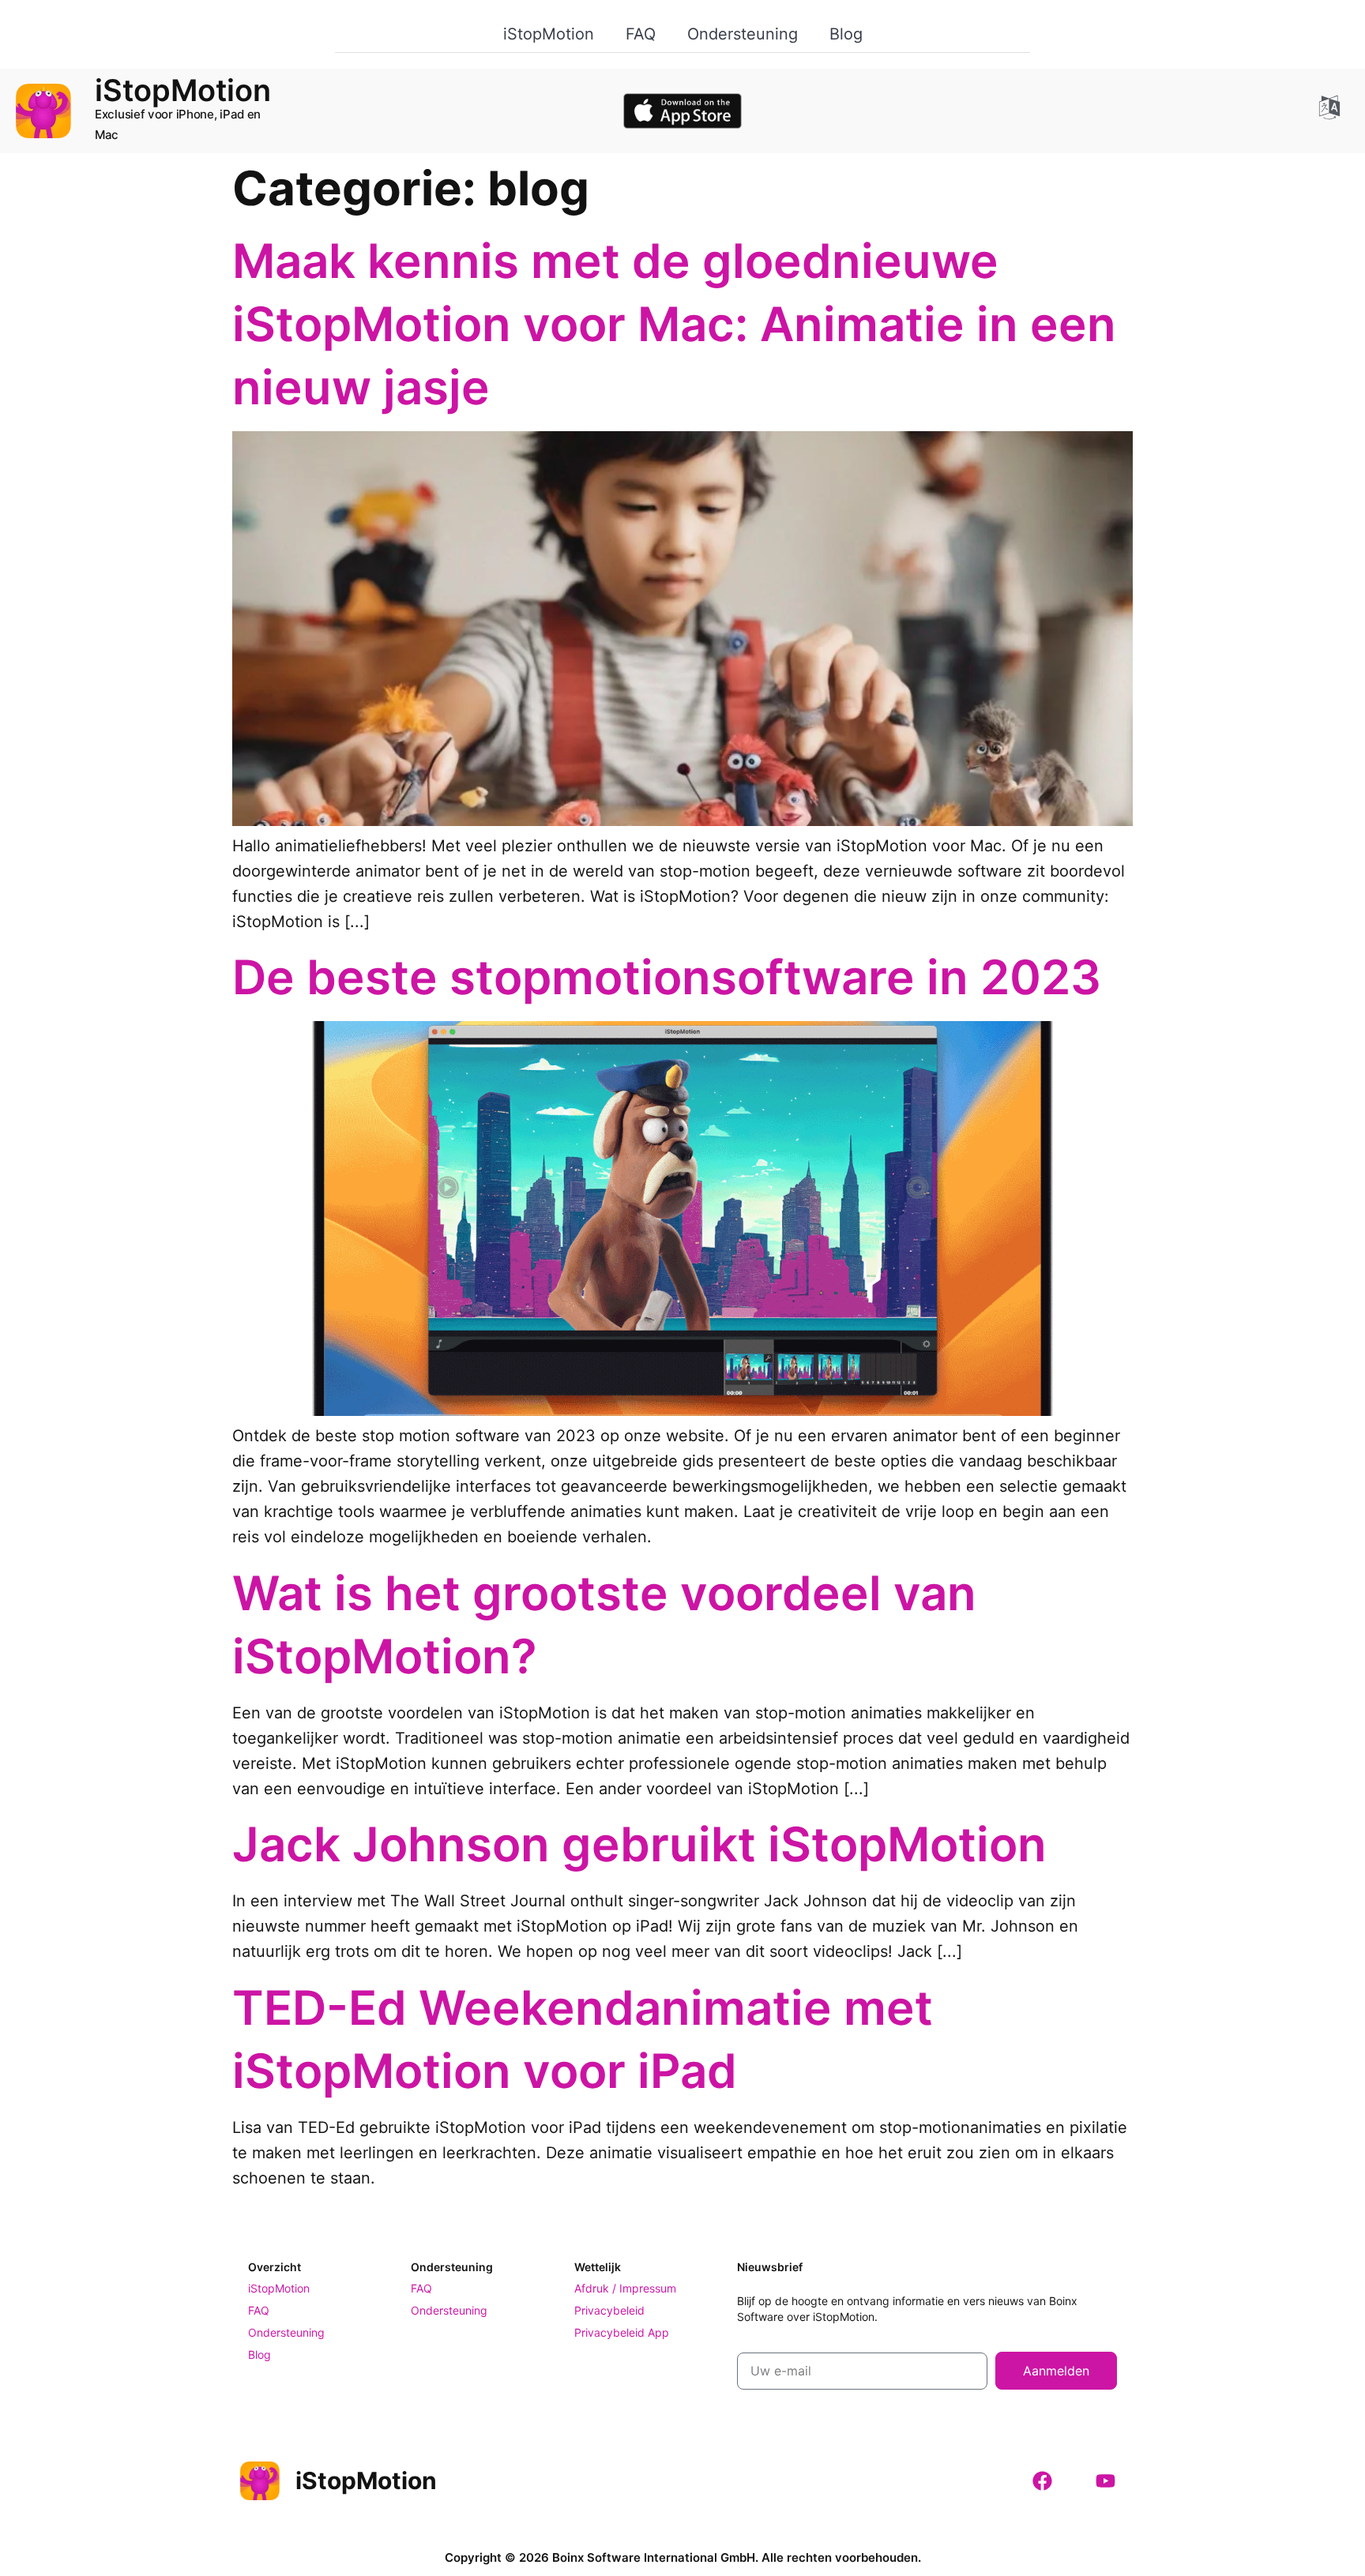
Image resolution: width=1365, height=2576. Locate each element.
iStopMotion (549, 34)
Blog (846, 34)
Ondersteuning (743, 34)
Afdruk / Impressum (625, 2288)
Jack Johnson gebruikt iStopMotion (639, 1844)
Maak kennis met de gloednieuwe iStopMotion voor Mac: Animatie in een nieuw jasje (674, 324)
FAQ (641, 34)
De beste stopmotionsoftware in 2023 (667, 977)
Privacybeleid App (622, 2332)
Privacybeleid (609, 2310)
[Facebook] (1042, 2480)
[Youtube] (1105, 2480)
